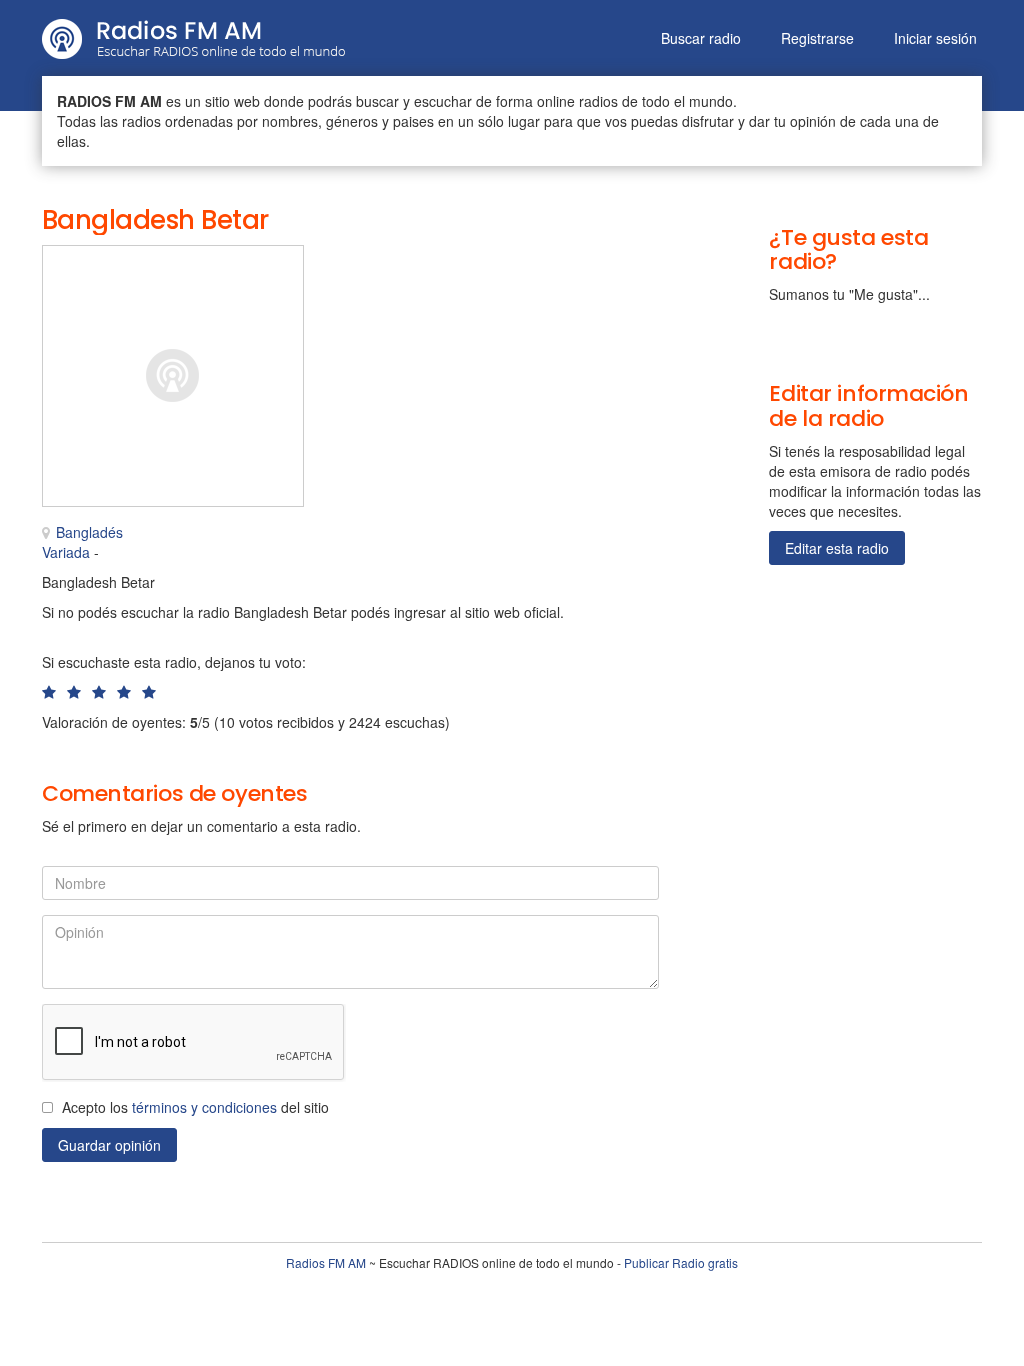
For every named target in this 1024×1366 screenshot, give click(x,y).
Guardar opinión (109, 1145)
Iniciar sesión (935, 38)
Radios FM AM (326, 1262)
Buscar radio (701, 38)
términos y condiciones (204, 1107)
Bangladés (89, 532)
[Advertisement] (465, 290)
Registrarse (817, 38)
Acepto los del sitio (195, 1107)
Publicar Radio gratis (681, 1262)
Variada (66, 552)
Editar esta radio (837, 548)
